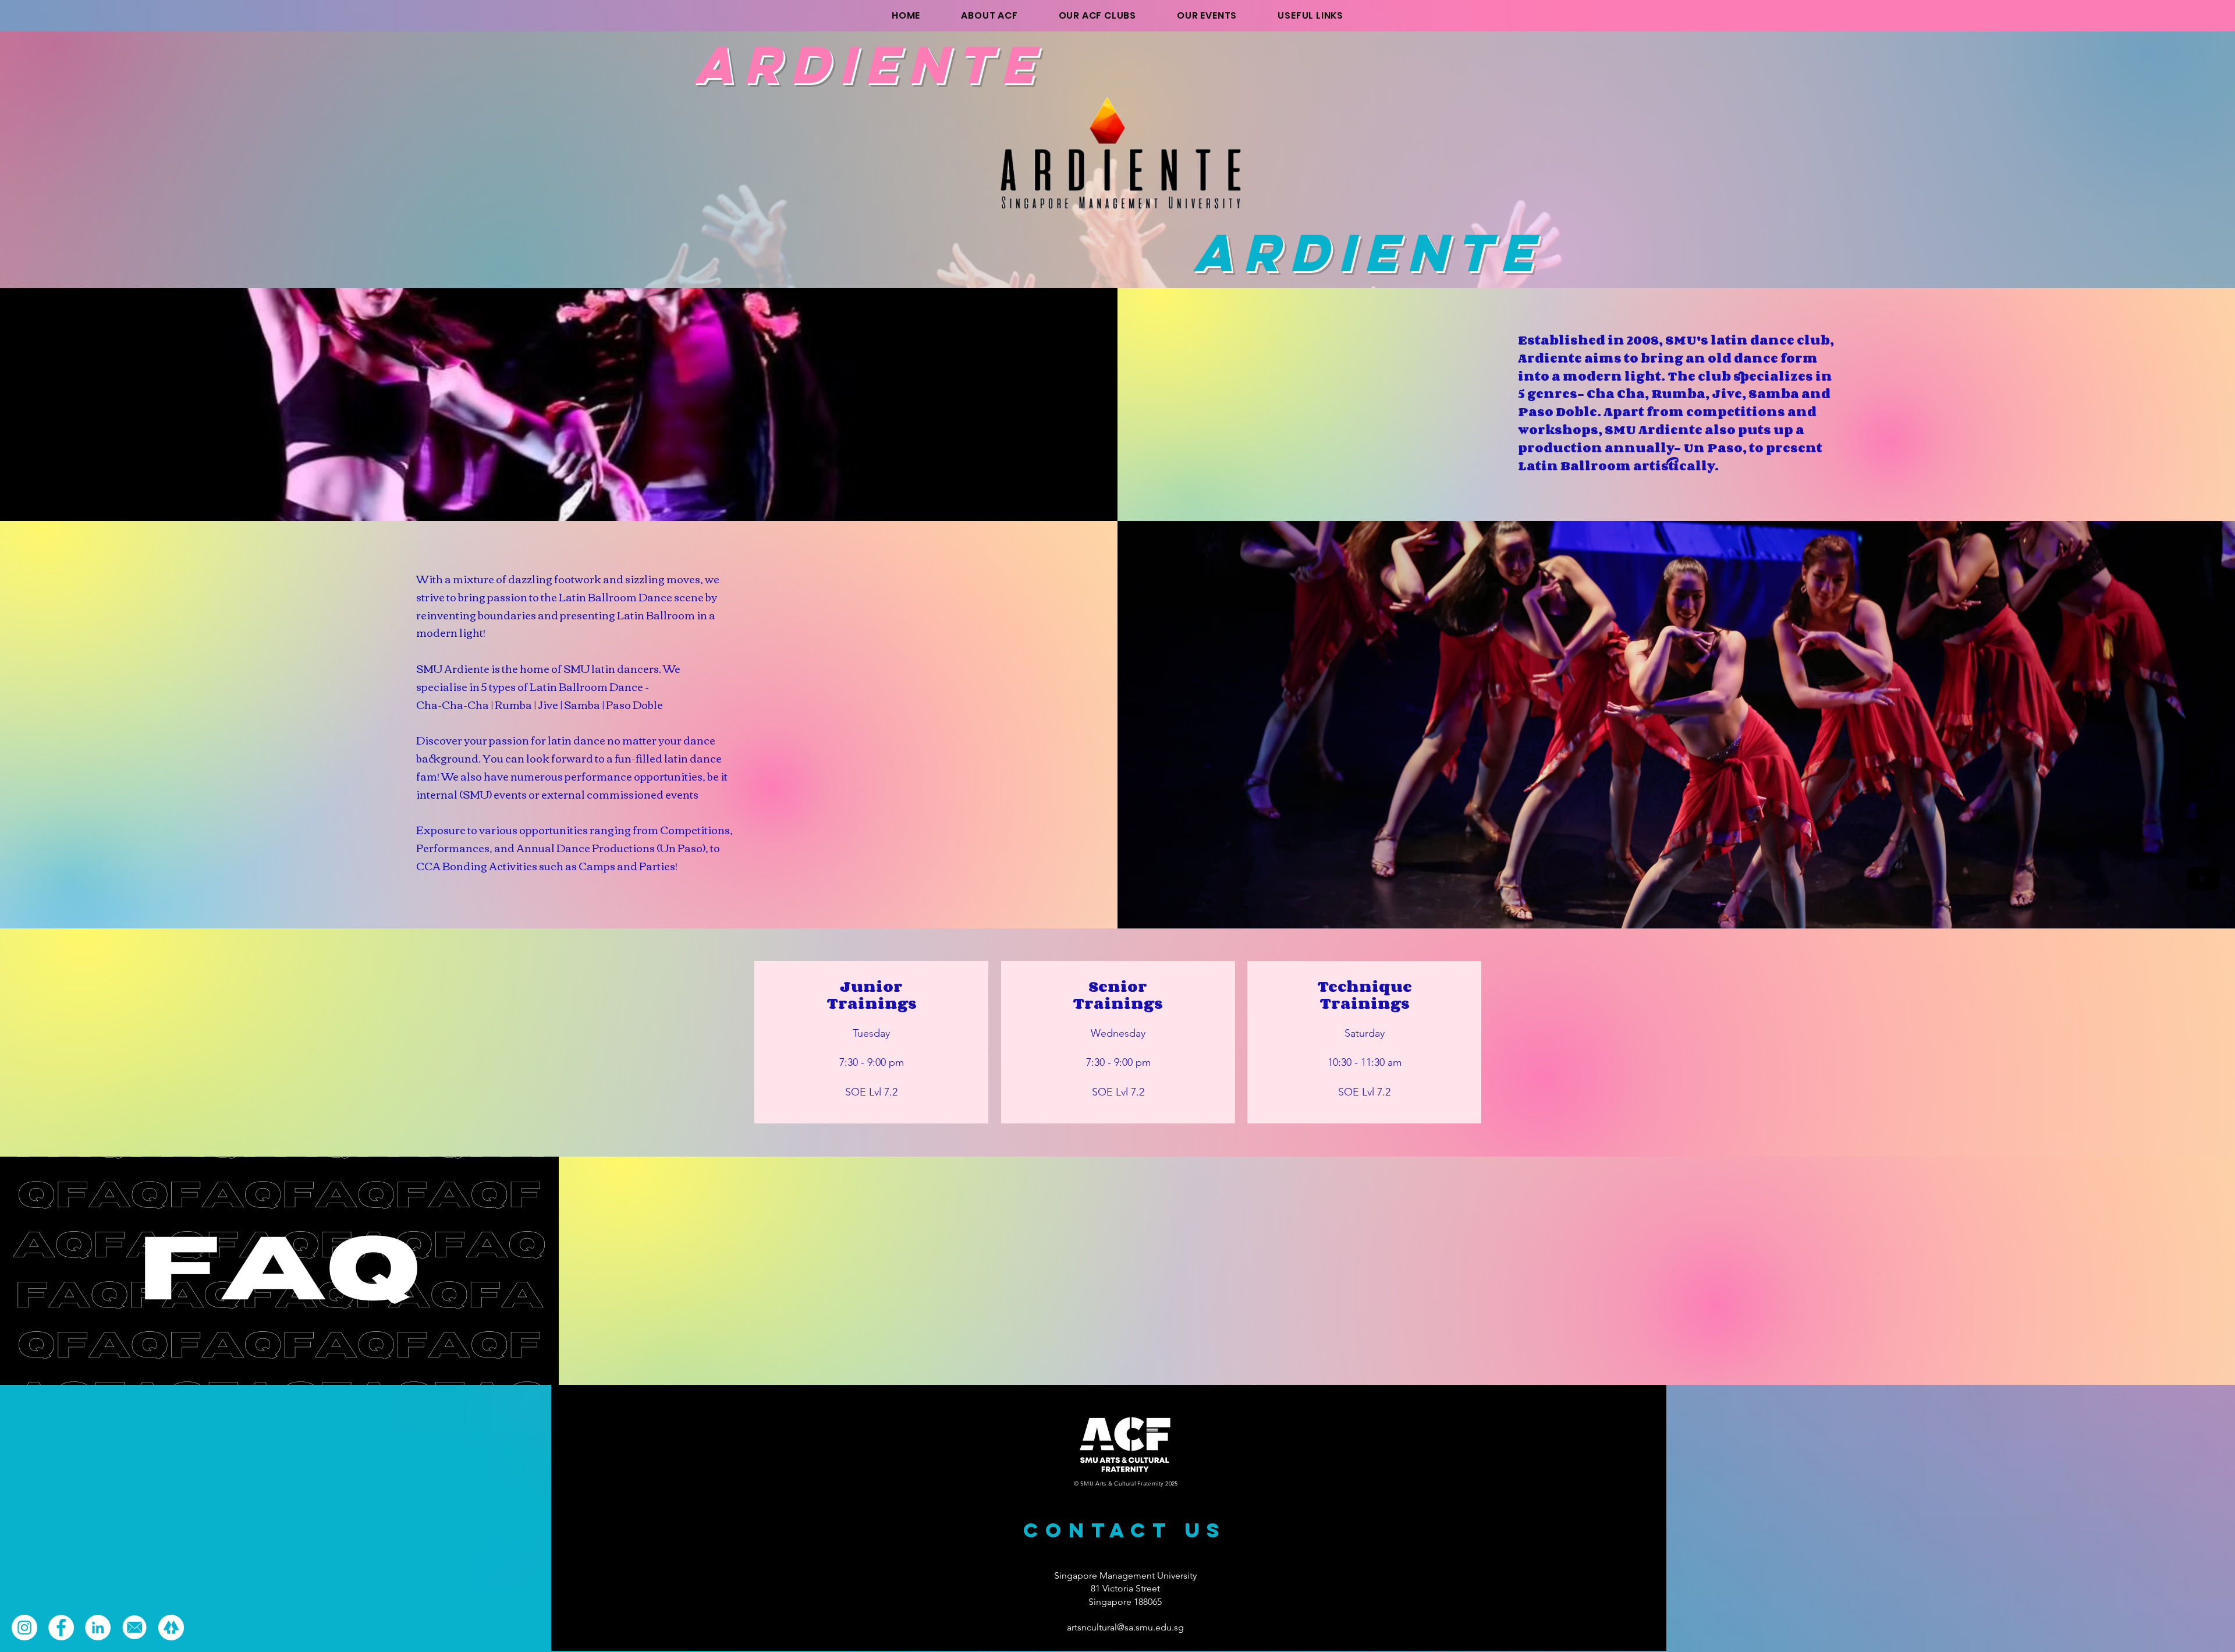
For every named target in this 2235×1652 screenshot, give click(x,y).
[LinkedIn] (98, 1628)
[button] (1310, 15)
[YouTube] (2203, 878)
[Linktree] (171, 1628)
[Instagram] (2203, 774)
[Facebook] (2203, 826)
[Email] (134, 1628)
